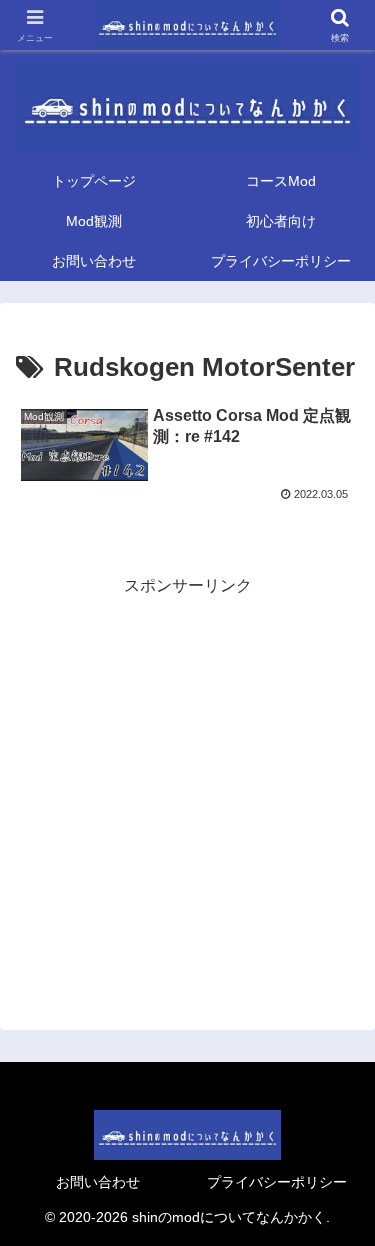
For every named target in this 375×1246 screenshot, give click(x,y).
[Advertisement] (187, 787)
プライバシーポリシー (277, 1182)
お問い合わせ (98, 1182)
